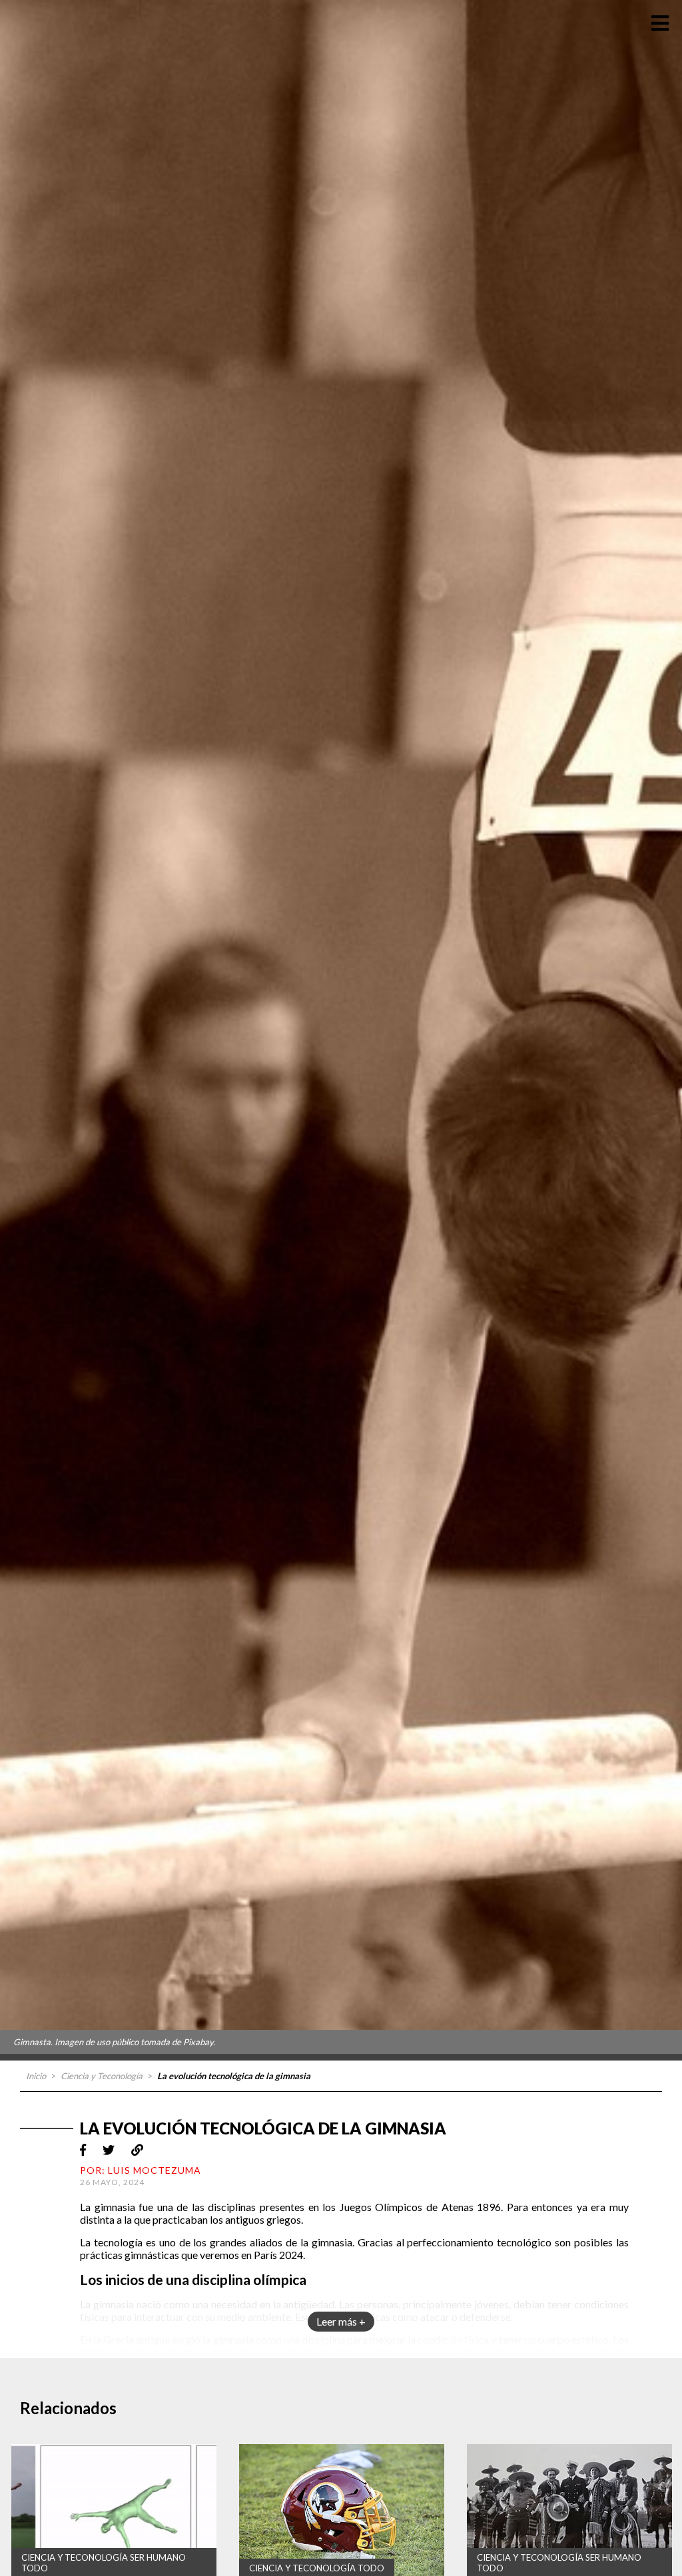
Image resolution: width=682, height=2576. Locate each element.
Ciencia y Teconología (102, 2076)
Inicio (36, 2076)
